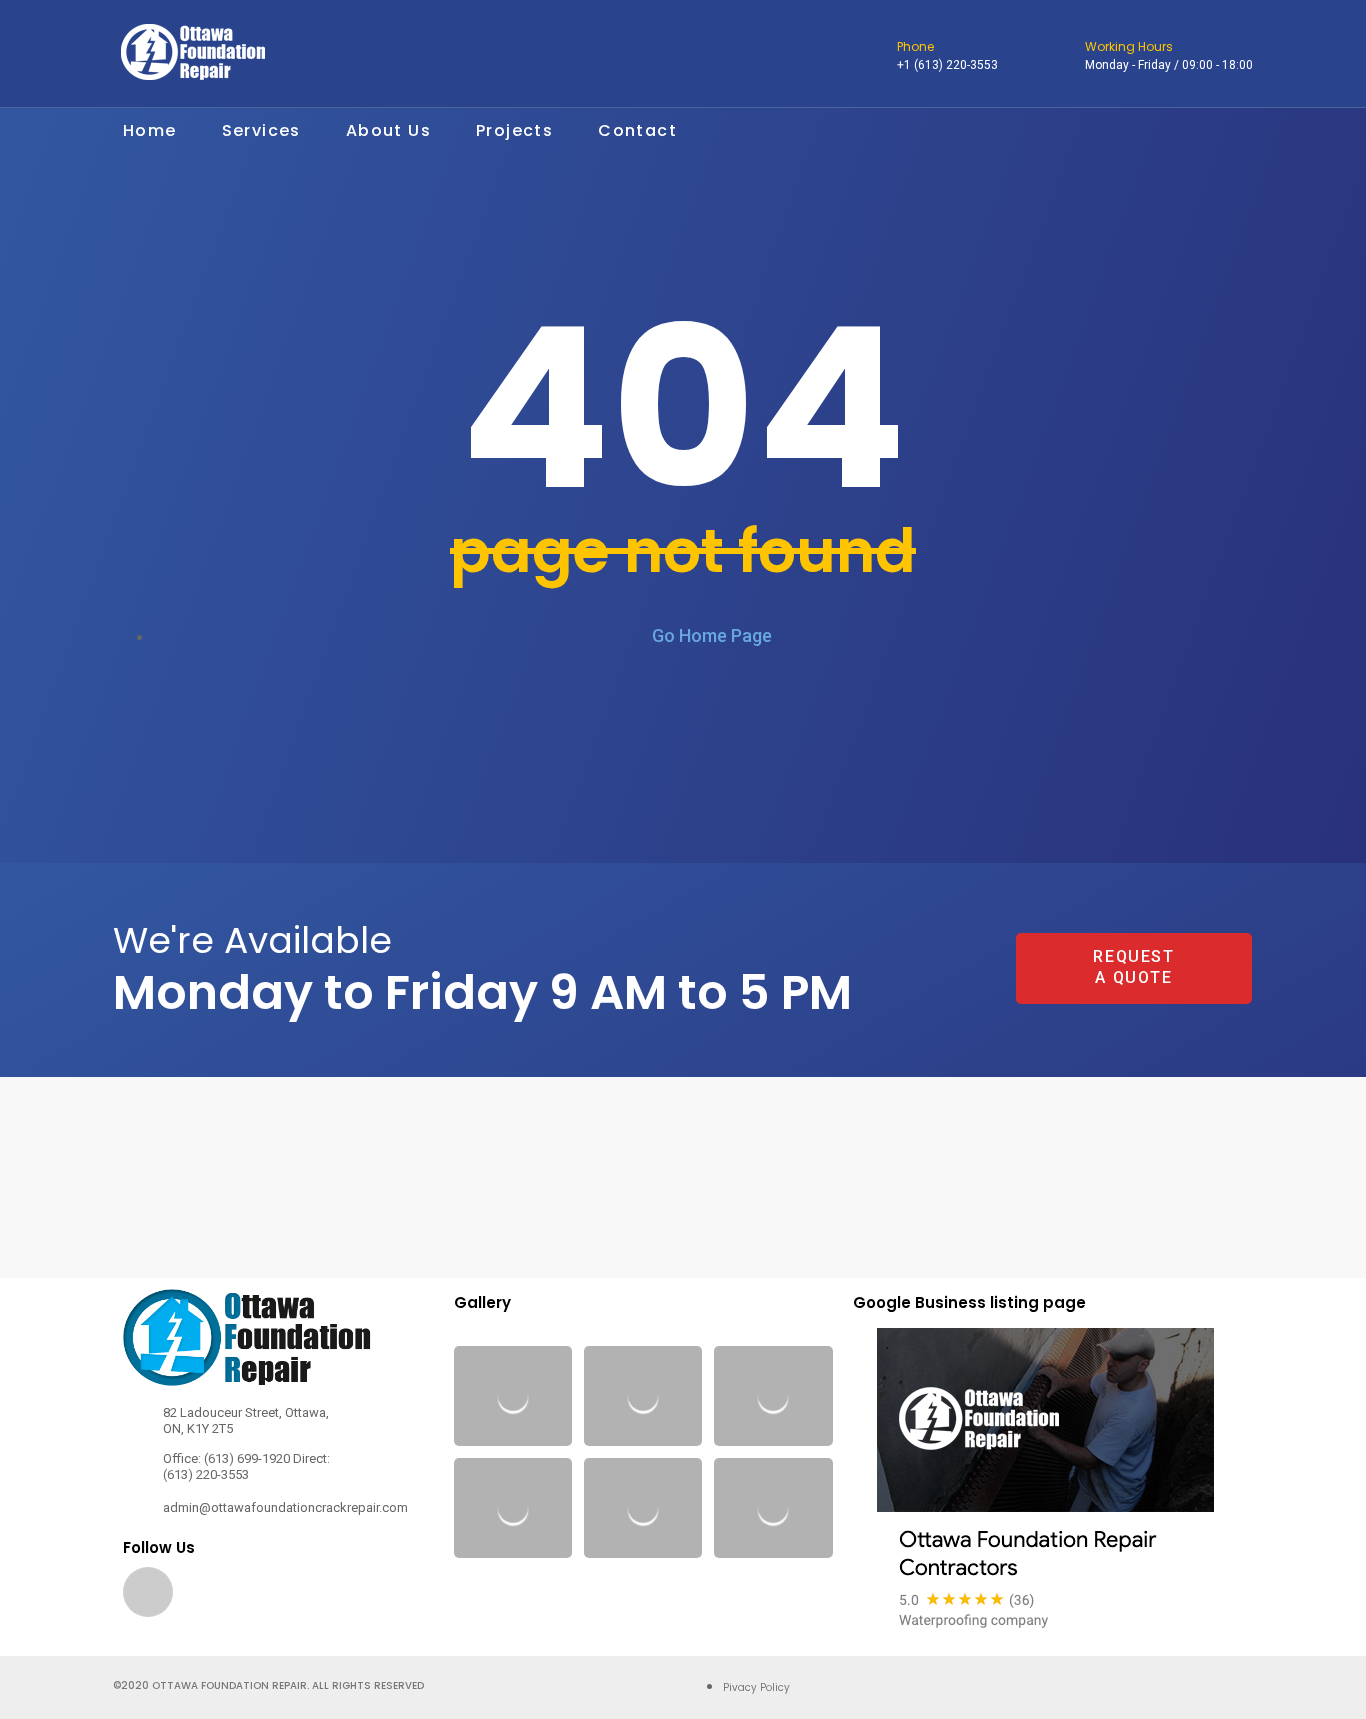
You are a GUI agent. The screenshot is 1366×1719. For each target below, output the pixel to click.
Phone (915, 46)
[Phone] (875, 56)
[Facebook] (148, 1592)
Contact (637, 130)
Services (261, 130)
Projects (514, 130)
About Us (388, 130)
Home (150, 130)
